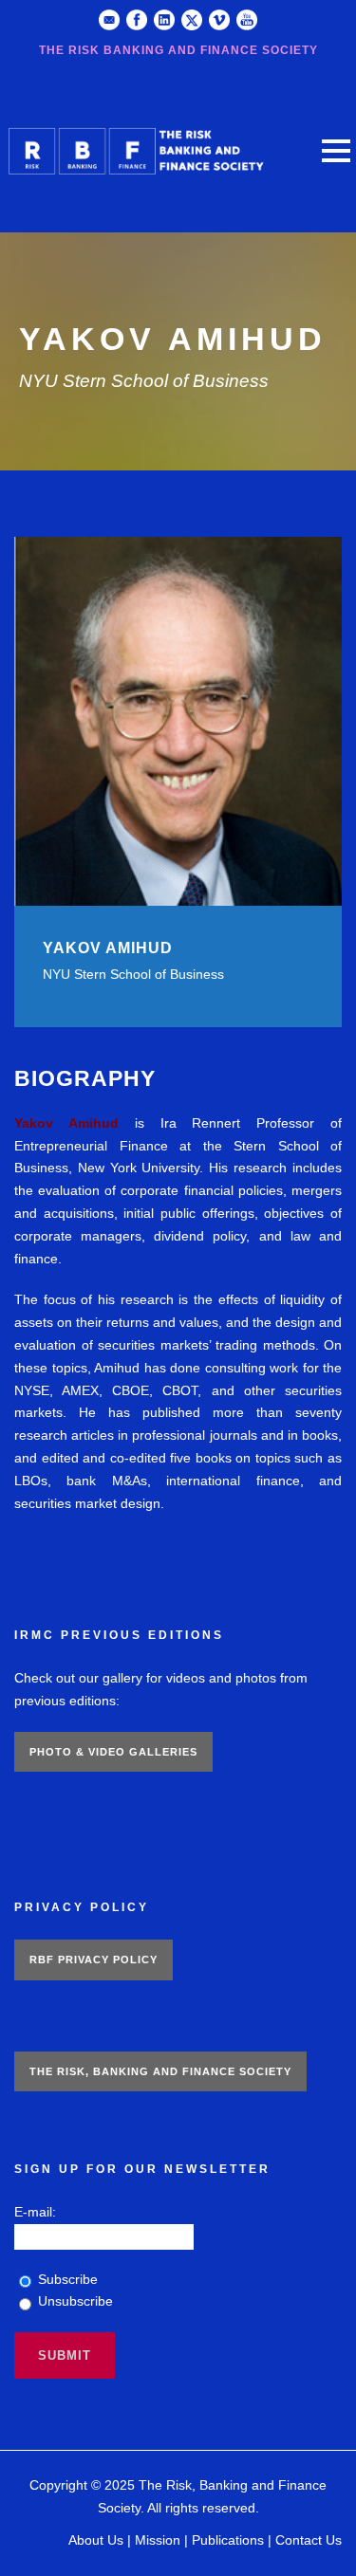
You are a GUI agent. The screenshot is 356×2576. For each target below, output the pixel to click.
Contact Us (309, 2540)
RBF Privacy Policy (94, 1960)
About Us (96, 2540)
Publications (228, 2540)
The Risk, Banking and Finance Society (160, 2071)
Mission (158, 2540)
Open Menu (336, 150)
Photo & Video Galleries (113, 1752)
